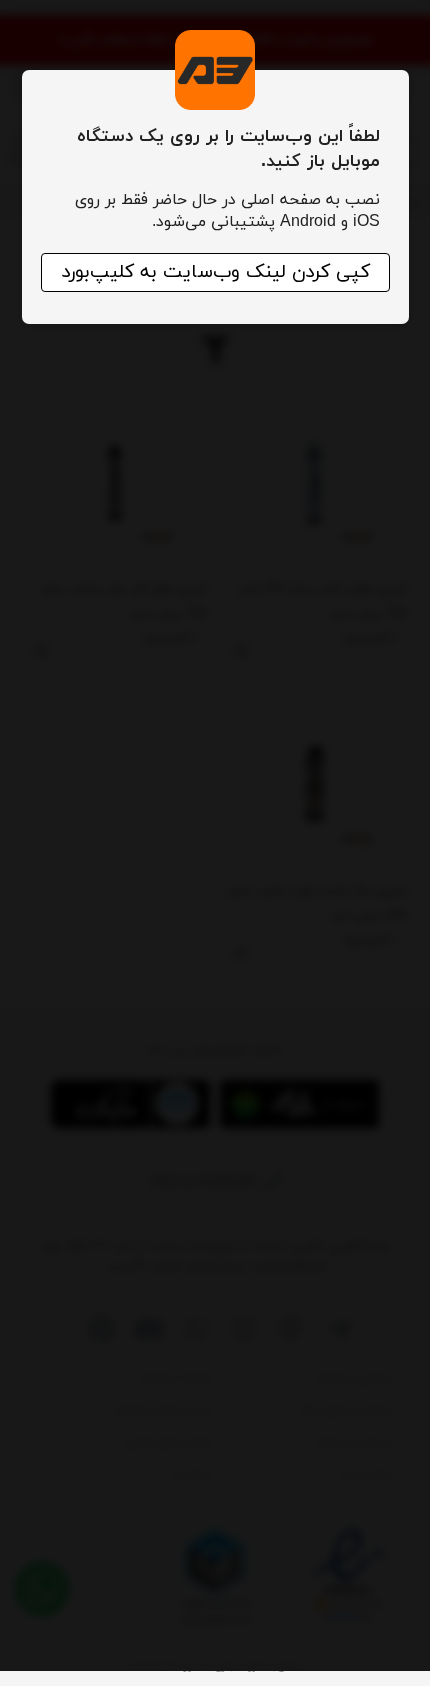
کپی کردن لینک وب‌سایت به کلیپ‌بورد (215, 272)
